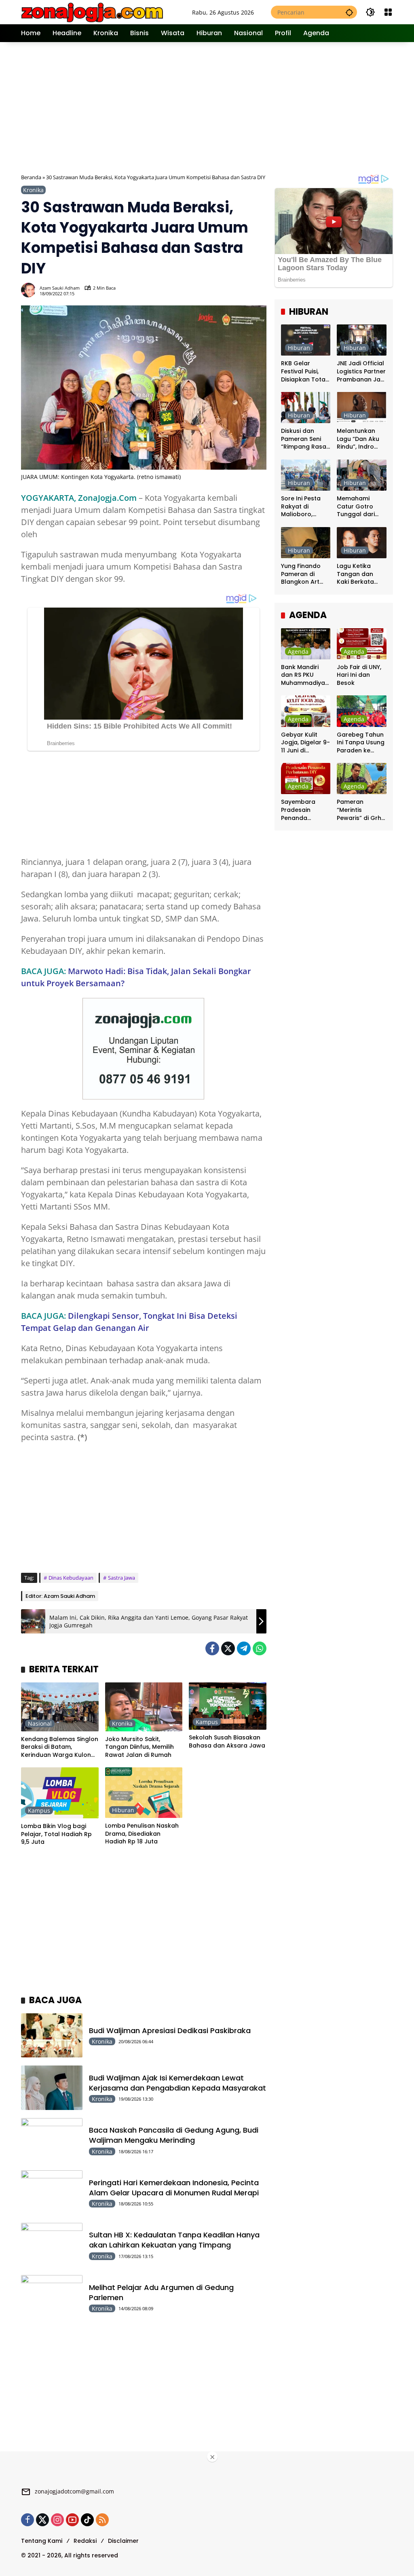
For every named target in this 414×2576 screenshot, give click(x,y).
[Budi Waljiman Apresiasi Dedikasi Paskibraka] (52, 2036)
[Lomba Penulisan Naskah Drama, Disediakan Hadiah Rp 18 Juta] (144, 1793)
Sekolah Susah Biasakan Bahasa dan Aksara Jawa (227, 1742)
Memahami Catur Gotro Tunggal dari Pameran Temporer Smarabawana (359, 507)
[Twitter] (228, 1648)
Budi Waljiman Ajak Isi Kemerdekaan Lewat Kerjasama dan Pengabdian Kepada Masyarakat (177, 2083)
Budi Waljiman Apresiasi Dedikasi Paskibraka (170, 2031)
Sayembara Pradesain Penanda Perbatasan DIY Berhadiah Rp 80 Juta (305, 810)
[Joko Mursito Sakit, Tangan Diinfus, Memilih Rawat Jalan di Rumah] (144, 1707)
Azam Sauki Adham (60, 288)
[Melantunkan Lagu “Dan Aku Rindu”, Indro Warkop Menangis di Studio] (362, 408)
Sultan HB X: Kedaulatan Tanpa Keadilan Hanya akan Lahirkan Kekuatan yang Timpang (174, 2240)
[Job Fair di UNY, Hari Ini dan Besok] (362, 644)
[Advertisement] (218, 107)
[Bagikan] (260, 290)
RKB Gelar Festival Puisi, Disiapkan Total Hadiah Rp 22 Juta (304, 372)
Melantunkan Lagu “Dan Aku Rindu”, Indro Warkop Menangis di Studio (358, 439)
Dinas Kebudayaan (71, 1578)
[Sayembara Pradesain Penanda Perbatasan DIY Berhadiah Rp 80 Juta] (306, 779)
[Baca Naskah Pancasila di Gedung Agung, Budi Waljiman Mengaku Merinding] (52, 2140)
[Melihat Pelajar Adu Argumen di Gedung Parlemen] (52, 2297)
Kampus (207, 1722)
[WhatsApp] (260, 1648)
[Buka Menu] (388, 12)
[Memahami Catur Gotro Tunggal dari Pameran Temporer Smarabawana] (362, 475)
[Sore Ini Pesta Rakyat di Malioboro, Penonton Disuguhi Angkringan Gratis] (306, 475)
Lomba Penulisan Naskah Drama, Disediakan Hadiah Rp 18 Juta (142, 1834)
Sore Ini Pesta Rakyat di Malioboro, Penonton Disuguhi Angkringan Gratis (301, 507)
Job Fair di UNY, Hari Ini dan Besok (359, 675)
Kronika (33, 190)
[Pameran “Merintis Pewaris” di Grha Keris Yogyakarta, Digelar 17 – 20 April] (362, 779)
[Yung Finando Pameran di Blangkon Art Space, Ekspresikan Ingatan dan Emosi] (306, 543)
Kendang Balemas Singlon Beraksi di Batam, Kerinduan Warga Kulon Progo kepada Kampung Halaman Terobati (60, 1747)
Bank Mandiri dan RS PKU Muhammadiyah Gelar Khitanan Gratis (305, 675)
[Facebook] (212, 1648)
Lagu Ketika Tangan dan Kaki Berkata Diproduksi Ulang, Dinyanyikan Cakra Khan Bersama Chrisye (355, 574)
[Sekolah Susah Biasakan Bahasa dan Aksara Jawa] (228, 1706)
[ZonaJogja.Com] (92, 12)
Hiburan (123, 1810)
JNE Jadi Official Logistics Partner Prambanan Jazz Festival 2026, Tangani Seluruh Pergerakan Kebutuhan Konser (361, 372)
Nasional (40, 1723)
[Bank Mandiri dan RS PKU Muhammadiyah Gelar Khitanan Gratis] (306, 644)
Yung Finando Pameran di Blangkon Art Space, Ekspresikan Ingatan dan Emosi (301, 574)
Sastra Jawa (121, 1578)
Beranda (31, 177)
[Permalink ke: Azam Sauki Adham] (30, 290)
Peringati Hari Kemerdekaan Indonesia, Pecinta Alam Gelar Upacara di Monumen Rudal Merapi (174, 2188)
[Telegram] (244, 1648)
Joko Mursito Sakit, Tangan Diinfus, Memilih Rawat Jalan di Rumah (139, 1747)
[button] (349, 12)
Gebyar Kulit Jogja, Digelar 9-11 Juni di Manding (305, 743)
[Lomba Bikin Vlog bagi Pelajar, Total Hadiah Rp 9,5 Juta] (60, 1793)
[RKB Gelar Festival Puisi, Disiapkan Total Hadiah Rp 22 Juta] (306, 340)
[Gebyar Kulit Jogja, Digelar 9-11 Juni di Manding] (306, 711)
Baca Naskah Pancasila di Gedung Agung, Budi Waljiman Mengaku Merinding (174, 2135)
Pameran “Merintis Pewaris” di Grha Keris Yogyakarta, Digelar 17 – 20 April (361, 810)
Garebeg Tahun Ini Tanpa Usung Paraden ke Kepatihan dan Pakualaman (361, 743)
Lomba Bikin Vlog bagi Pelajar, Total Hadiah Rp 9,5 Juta (56, 1834)
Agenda (298, 651)
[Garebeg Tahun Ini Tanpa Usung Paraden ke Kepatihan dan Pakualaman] (362, 711)
